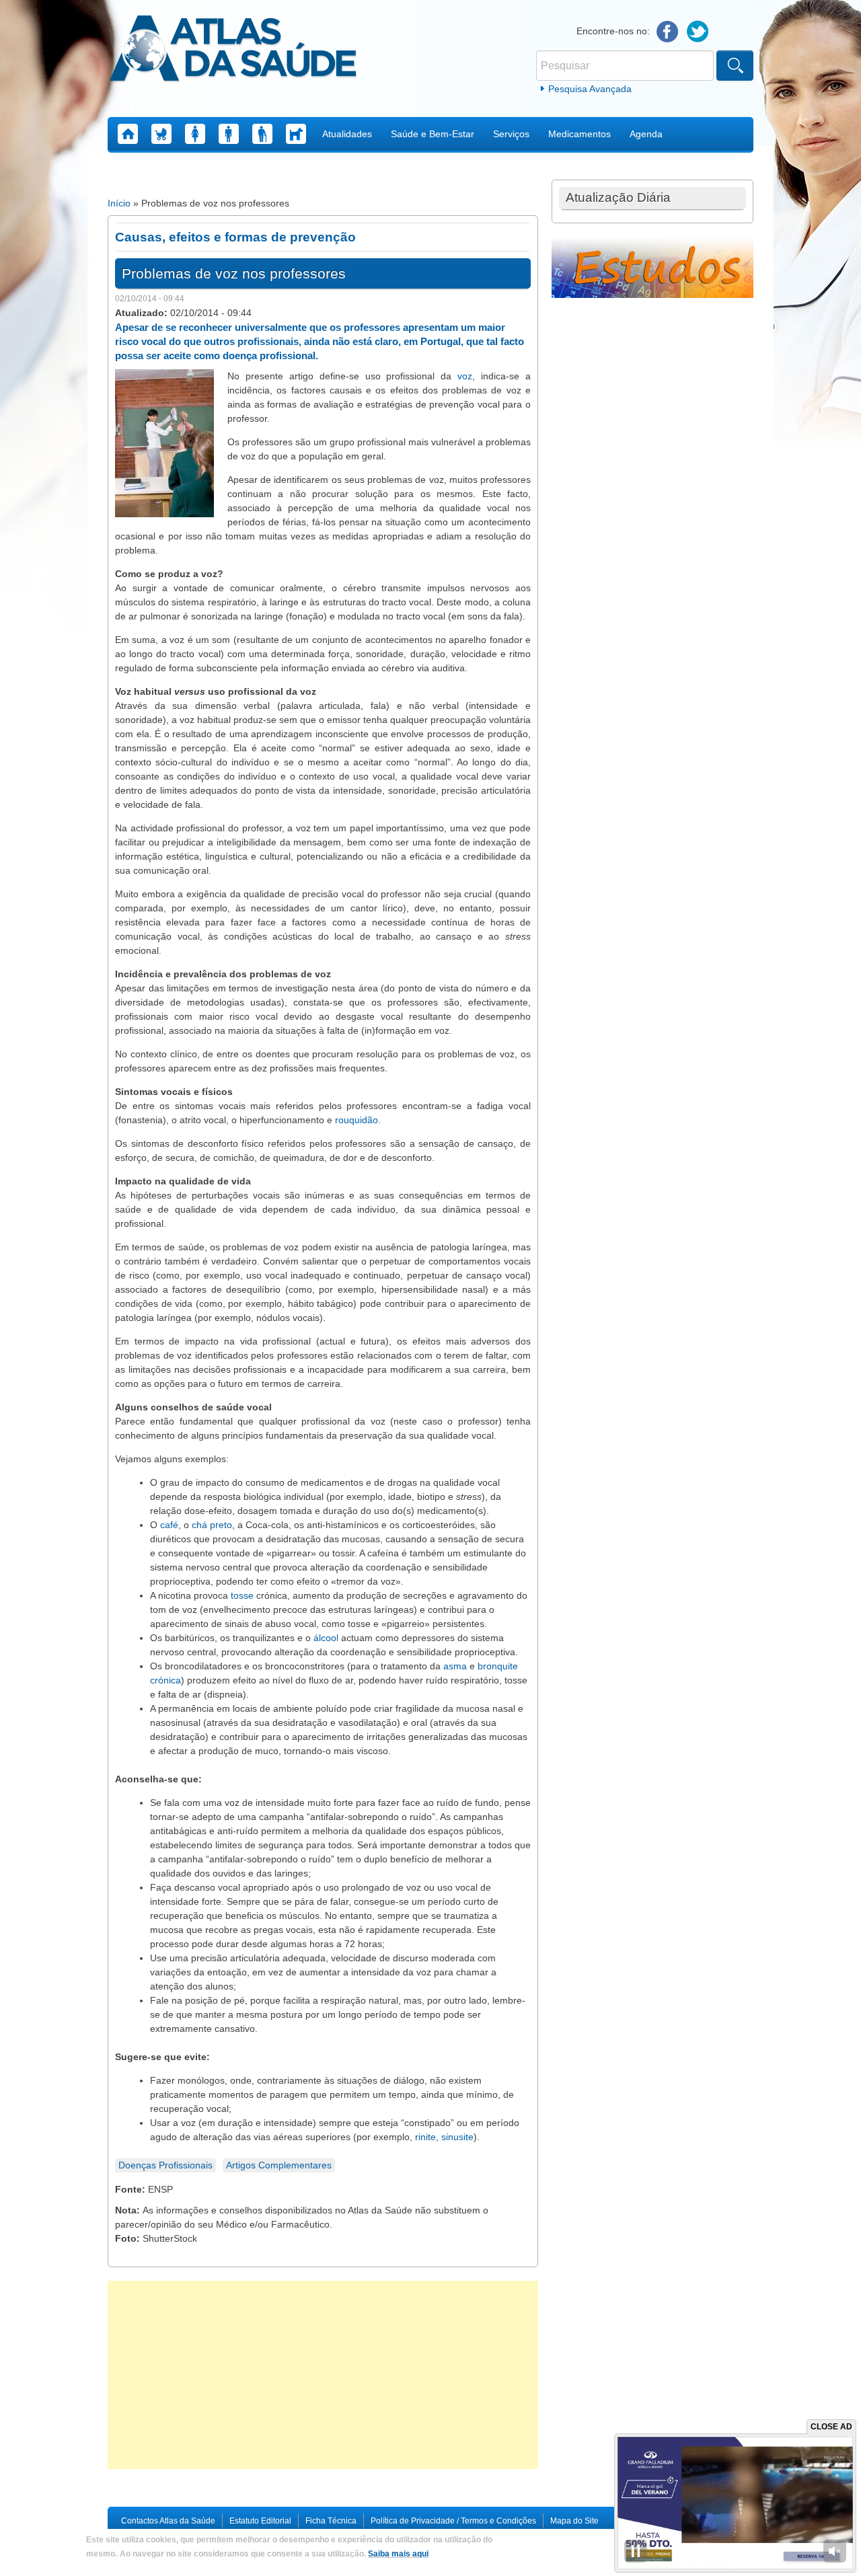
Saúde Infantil (161, 134)
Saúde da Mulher (195, 134)
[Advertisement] (323, 2375)
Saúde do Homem (229, 134)
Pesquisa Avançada (590, 89)
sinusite (457, 2137)
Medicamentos (579, 134)
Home (128, 134)
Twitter (698, 32)
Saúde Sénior (262, 134)
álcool (326, 1638)
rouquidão (357, 1120)
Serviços (511, 134)
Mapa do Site (574, 2521)
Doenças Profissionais (165, 2165)
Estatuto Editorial (260, 2521)
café (169, 1525)
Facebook (668, 32)
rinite (425, 2137)
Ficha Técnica (331, 2521)
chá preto (212, 1525)
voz (465, 376)
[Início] (233, 50)
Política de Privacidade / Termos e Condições (453, 2521)
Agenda (646, 134)
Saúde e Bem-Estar (433, 134)
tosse (242, 1595)
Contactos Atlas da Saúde (168, 2521)
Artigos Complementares (279, 2165)
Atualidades (347, 134)
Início (119, 203)
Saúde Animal (296, 134)
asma (455, 1666)
